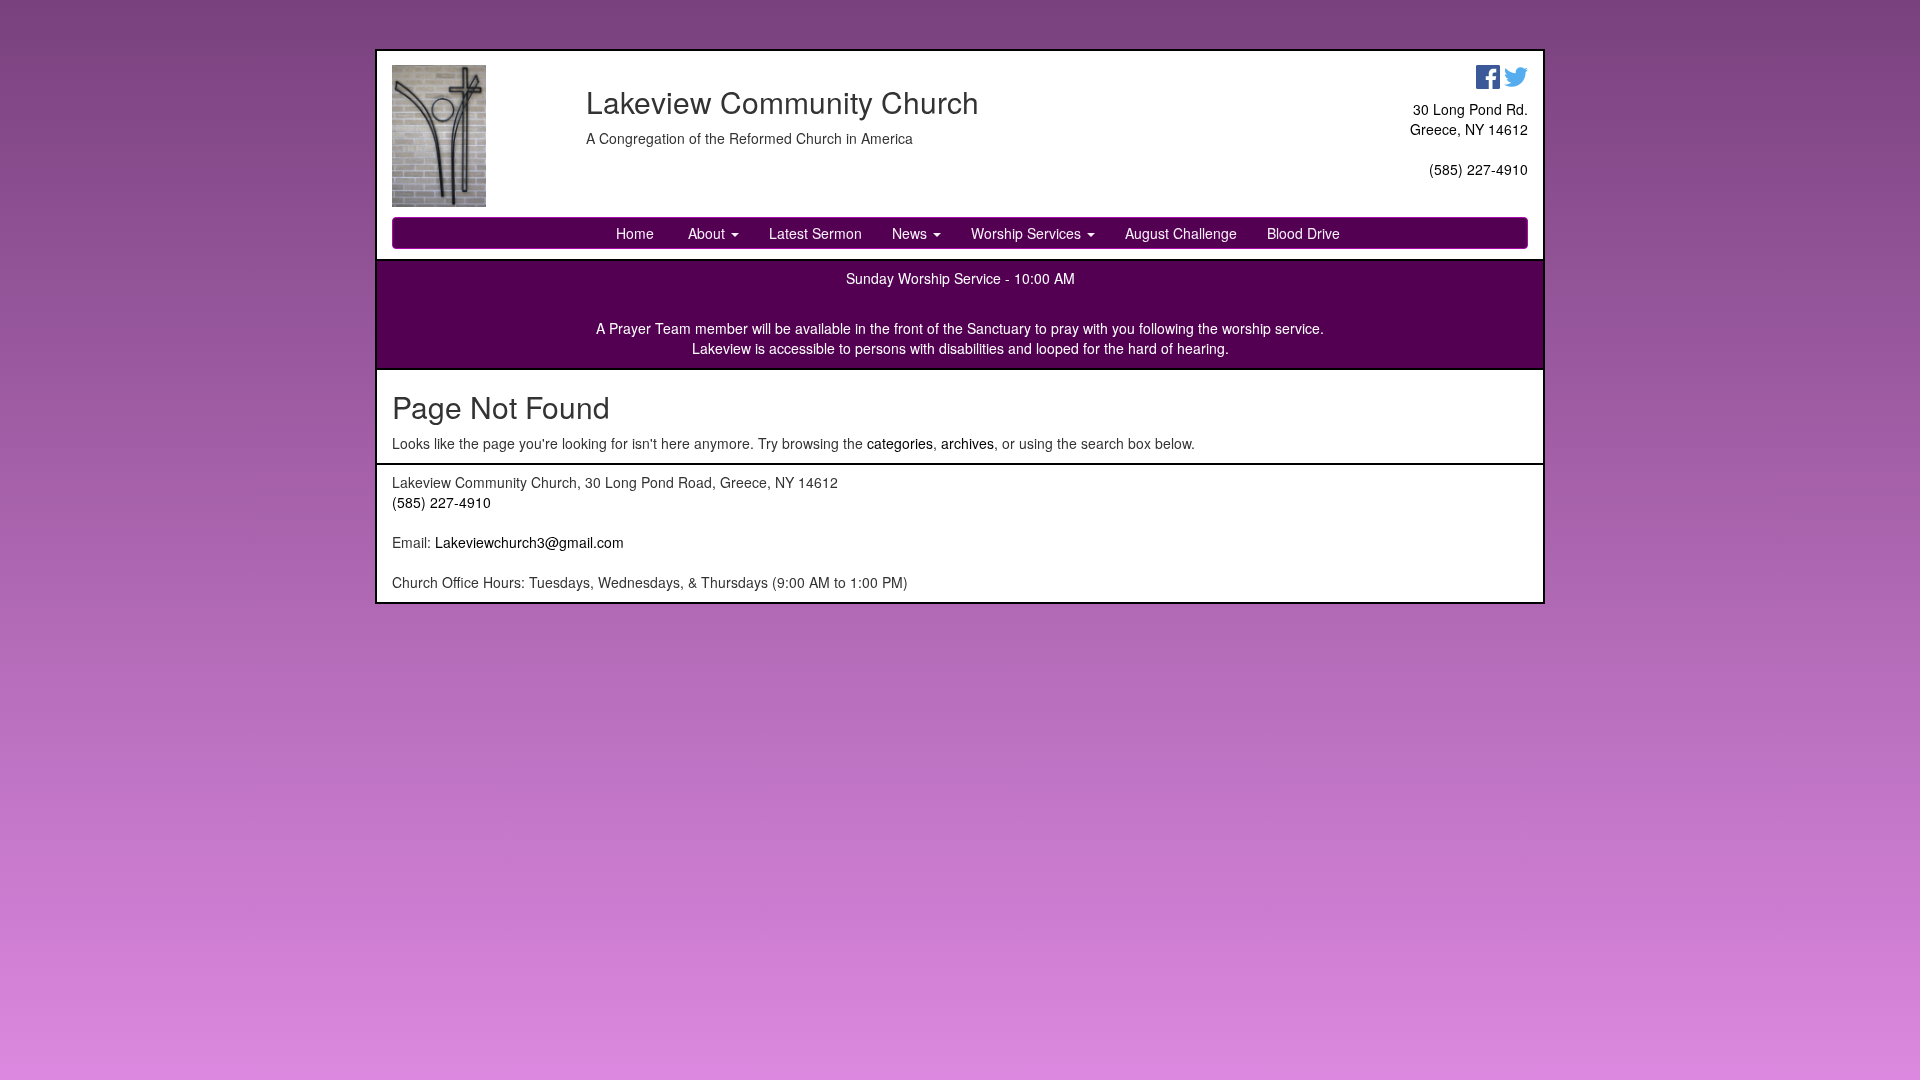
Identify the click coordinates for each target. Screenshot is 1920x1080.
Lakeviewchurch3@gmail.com (529, 542)
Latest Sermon (815, 233)
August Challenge (1181, 233)
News (911, 233)
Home (635, 233)
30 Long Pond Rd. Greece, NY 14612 (1469, 119)
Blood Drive (1303, 233)
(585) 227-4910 (1478, 169)
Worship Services (1028, 233)
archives (967, 443)
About (706, 233)
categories (900, 443)
